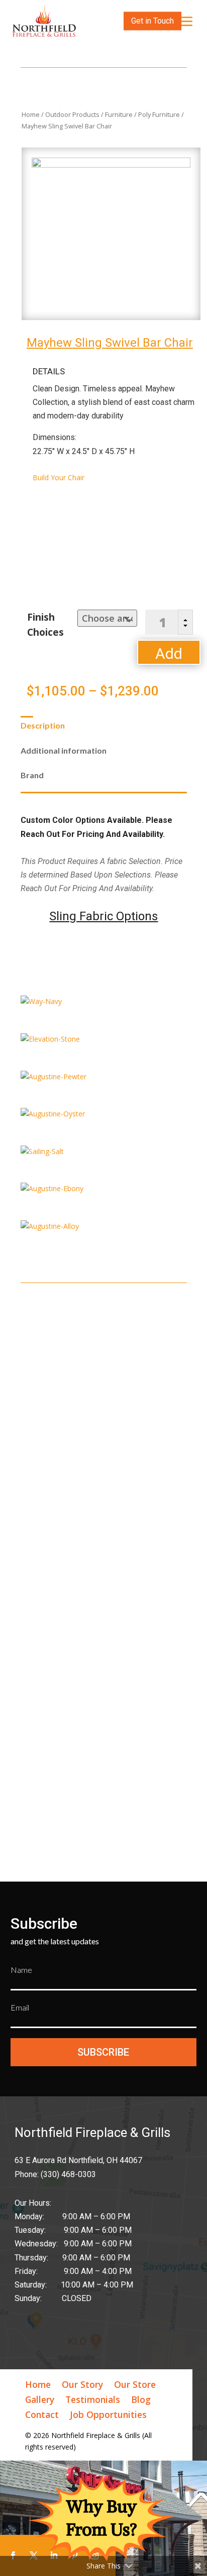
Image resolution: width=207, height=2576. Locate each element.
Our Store (135, 2386)
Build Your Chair (59, 477)
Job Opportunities (108, 2416)
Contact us (134, 1552)
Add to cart (169, 655)
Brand (32, 775)
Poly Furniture (159, 114)
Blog (141, 2401)
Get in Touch (152, 21)
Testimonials (93, 2401)
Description (43, 725)
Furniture (119, 114)
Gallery (40, 2401)
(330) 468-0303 (49, 1566)
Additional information (64, 750)
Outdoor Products (72, 114)
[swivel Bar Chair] (111, 165)
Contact (42, 2416)
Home (31, 114)
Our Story (82, 2386)
